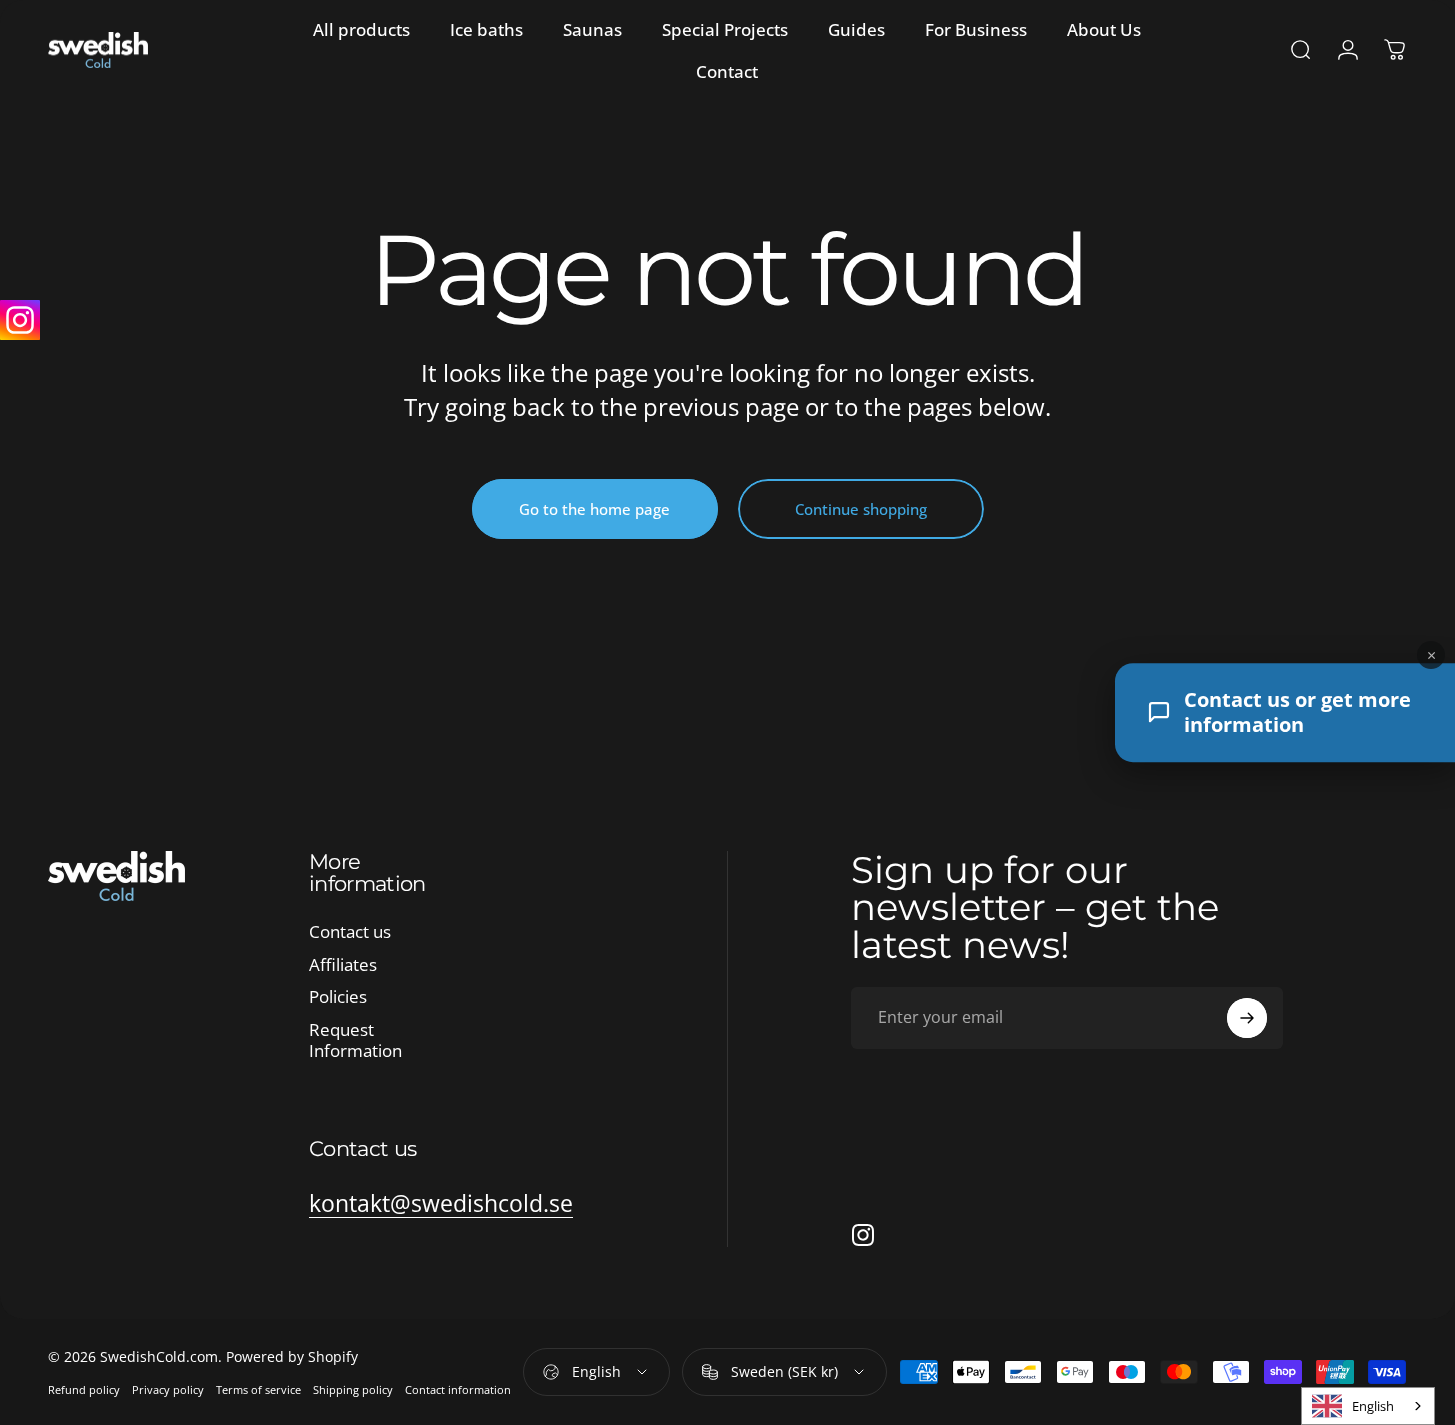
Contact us (350, 932)
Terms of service (258, 1389)
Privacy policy (168, 1389)
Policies (338, 997)
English (1373, 1406)
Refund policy (84, 1389)
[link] (441, 1203)
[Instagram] (20, 320)
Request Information (355, 1041)
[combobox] (1368, 1406)
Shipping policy (353, 1389)
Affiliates (343, 965)
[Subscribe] (1247, 1018)
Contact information (458, 1389)
